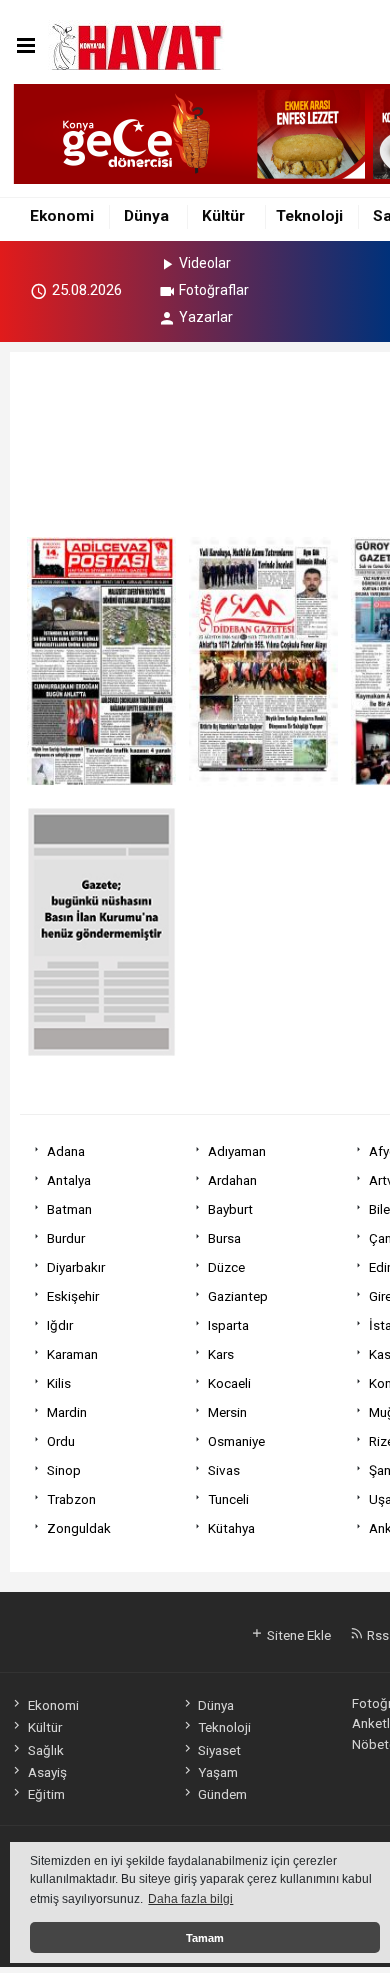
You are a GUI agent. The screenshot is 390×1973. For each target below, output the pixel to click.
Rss (376, 1635)
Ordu (61, 1441)
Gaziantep (238, 1296)
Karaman (72, 1354)
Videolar (205, 263)
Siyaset (219, 1750)
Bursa (224, 1238)
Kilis (59, 1383)
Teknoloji (309, 216)
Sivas (224, 1470)
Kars (221, 1354)
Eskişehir (73, 1296)
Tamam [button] (205, 1938)
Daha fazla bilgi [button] (190, 1899)
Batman (69, 1209)
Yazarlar (206, 317)
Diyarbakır (76, 1267)
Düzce (226, 1267)
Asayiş (47, 1772)
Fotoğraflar (214, 290)
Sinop (64, 1470)
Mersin (227, 1412)
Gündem (222, 1794)
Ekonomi (62, 216)
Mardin (67, 1412)
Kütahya (231, 1528)
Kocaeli (229, 1383)
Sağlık (45, 1750)
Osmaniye (236, 1441)
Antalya (69, 1180)
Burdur (66, 1238)
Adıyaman (237, 1151)
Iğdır (60, 1325)
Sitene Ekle (297, 1635)
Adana (66, 1151)
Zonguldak (79, 1528)
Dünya (146, 216)
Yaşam (218, 1772)
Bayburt (230, 1209)
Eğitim (46, 1794)
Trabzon (71, 1499)
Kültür (223, 216)
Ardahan (232, 1180)
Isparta (228, 1325)
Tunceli (228, 1499)
